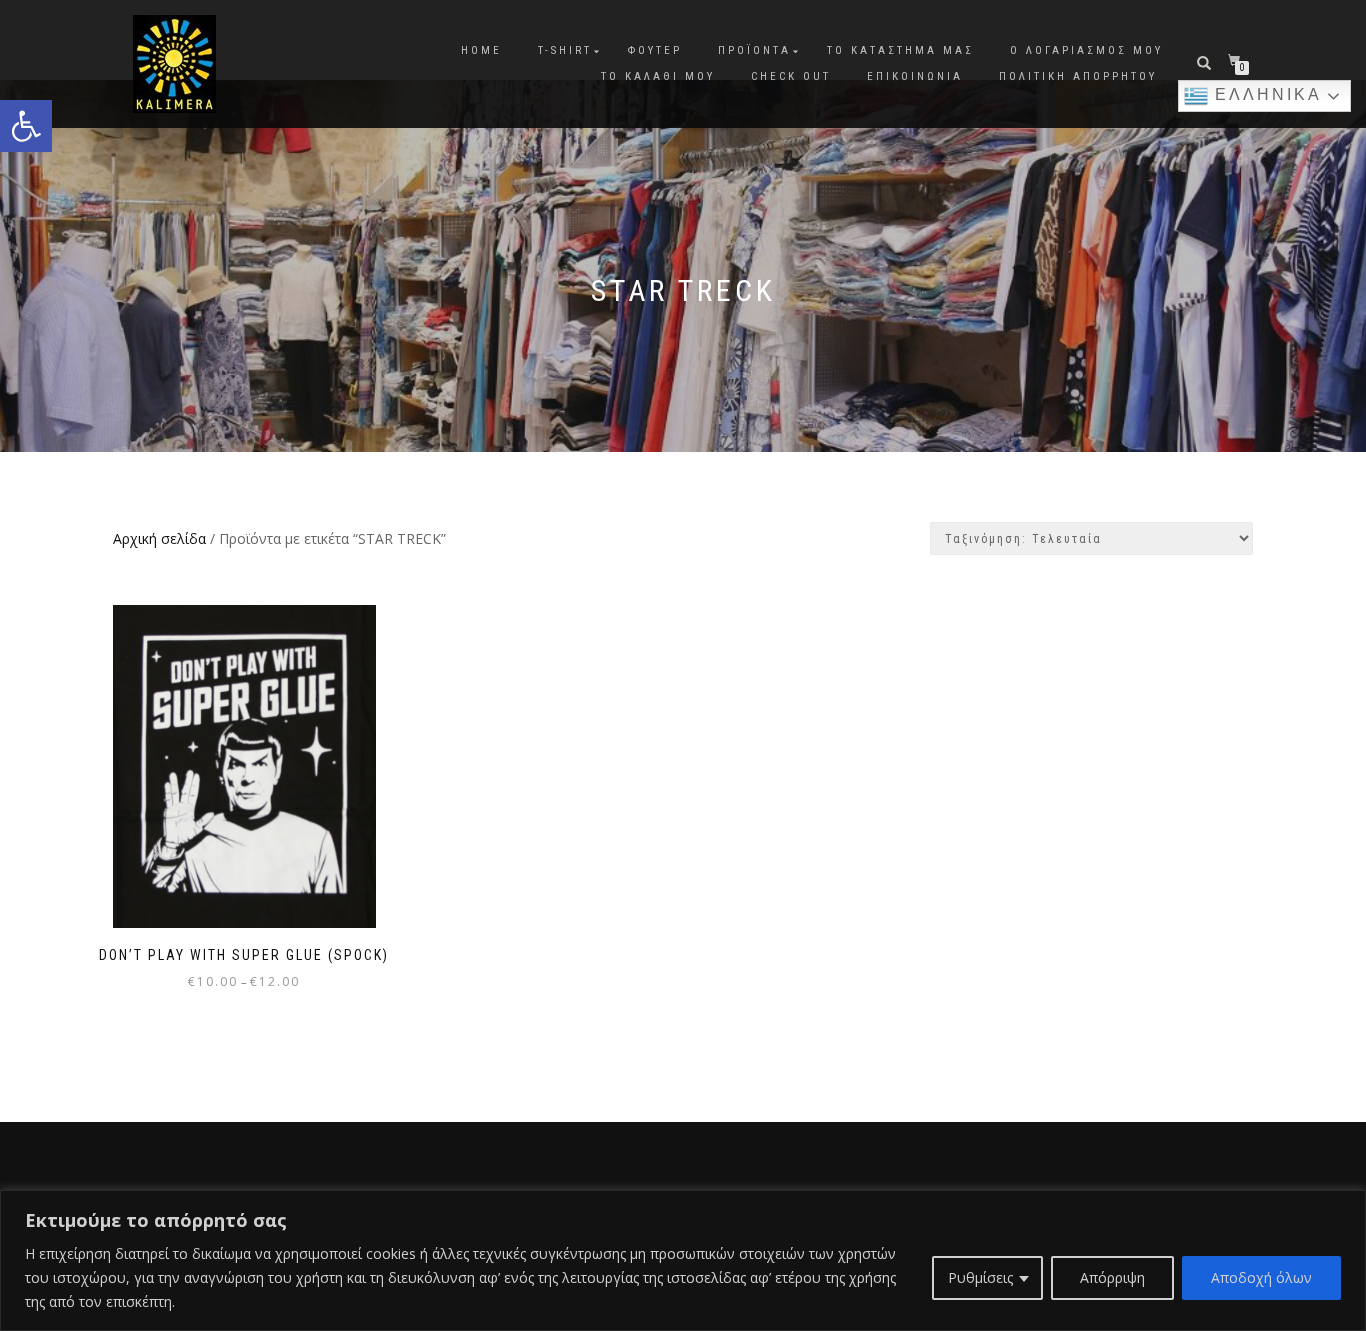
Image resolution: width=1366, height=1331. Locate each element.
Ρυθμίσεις (980, 1277)
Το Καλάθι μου (658, 76)
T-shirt (565, 50)
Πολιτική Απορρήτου (1078, 76)
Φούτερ (655, 50)
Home (481, 50)
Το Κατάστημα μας (900, 50)
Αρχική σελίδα (159, 538)
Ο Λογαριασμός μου (1086, 50)
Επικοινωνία (915, 76)
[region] (683, 1260)
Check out (791, 76)
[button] (26, 126)
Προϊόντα (754, 50)
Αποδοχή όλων (1261, 1277)
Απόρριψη (1112, 1277)
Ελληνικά (1265, 94)
